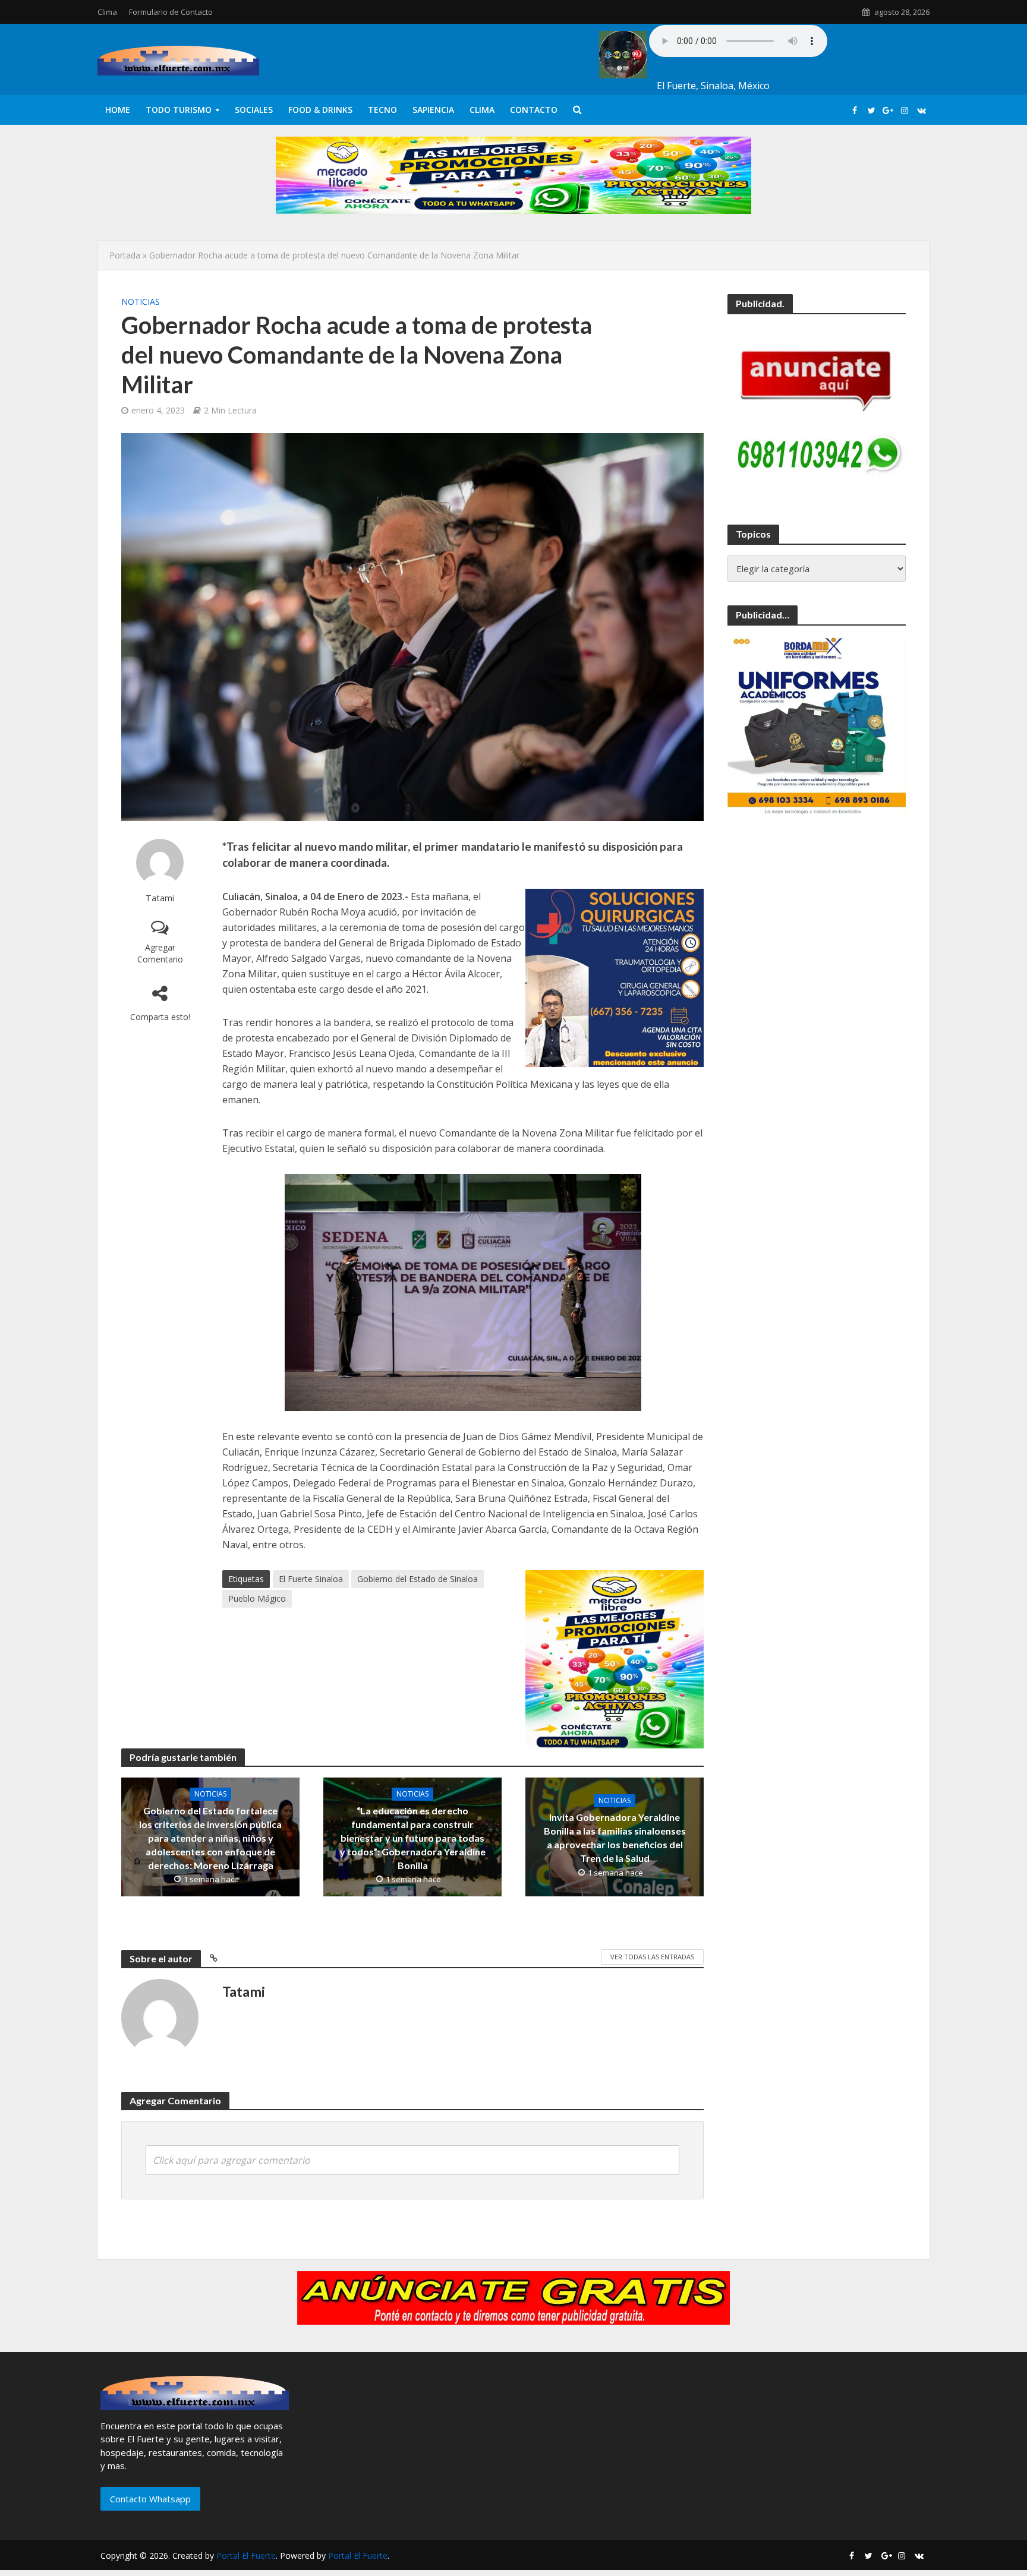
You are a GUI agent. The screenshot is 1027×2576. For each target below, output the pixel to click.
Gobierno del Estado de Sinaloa (418, 1579)
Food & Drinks (320, 110)
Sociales (254, 110)
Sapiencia (433, 110)
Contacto (534, 110)
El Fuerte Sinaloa (311, 1579)
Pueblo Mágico (257, 1598)
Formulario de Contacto (171, 12)
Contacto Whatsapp (150, 2499)
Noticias (141, 302)
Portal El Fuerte (246, 2556)
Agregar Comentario (160, 953)
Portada (125, 255)
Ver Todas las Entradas (652, 1957)
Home (118, 110)
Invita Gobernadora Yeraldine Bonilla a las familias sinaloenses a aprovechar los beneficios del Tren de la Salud (615, 1838)
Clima (107, 12)
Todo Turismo (179, 110)
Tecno (382, 110)
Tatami (160, 898)
